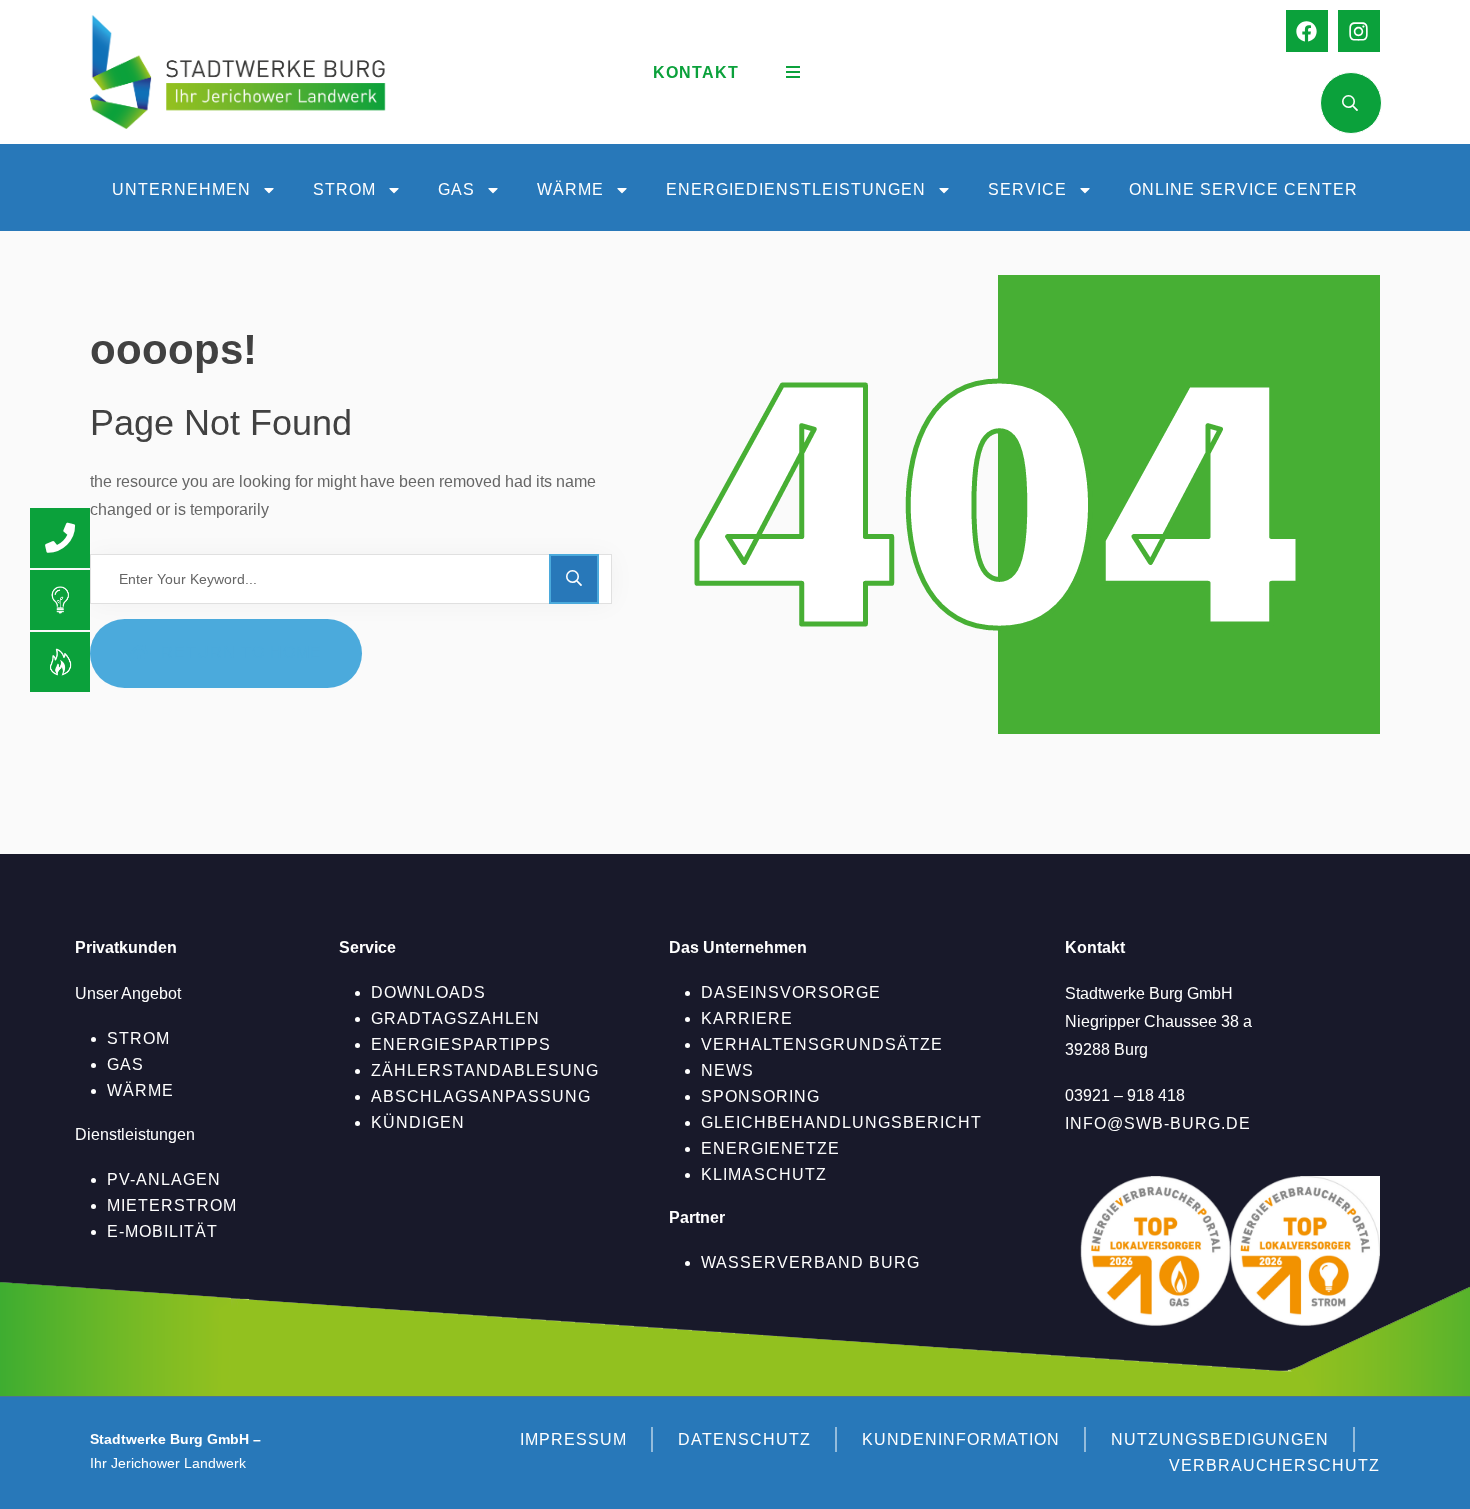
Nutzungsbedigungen (1220, 1439)
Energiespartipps (461, 1044)
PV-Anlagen (164, 1179)
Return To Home (241, 652)
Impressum (573, 1439)
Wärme (570, 189)
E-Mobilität (162, 1231)
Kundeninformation (961, 1439)
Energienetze (770, 1148)
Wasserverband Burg (810, 1262)
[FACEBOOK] (1307, 31)
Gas (456, 189)
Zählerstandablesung (485, 1070)
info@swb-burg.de (1158, 1123)
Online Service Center (1243, 189)
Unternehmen (181, 189)
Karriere (747, 1018)
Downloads (428, 992)
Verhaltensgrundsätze (822, 1044)
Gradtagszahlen (455, 1018)
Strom (344, 189)
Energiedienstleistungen (796, 189)
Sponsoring (760, 1096)
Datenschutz (744, 1439)
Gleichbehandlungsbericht (841, 1122)
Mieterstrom (172, 1205)
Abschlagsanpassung (481, 1096)
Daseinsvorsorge (791, 992)
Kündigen (418, 1122)
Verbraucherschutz (1274, 1465)
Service (1027, 189)
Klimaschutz (764, 1174)
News (727, 1070)
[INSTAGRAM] (1359, 31)
